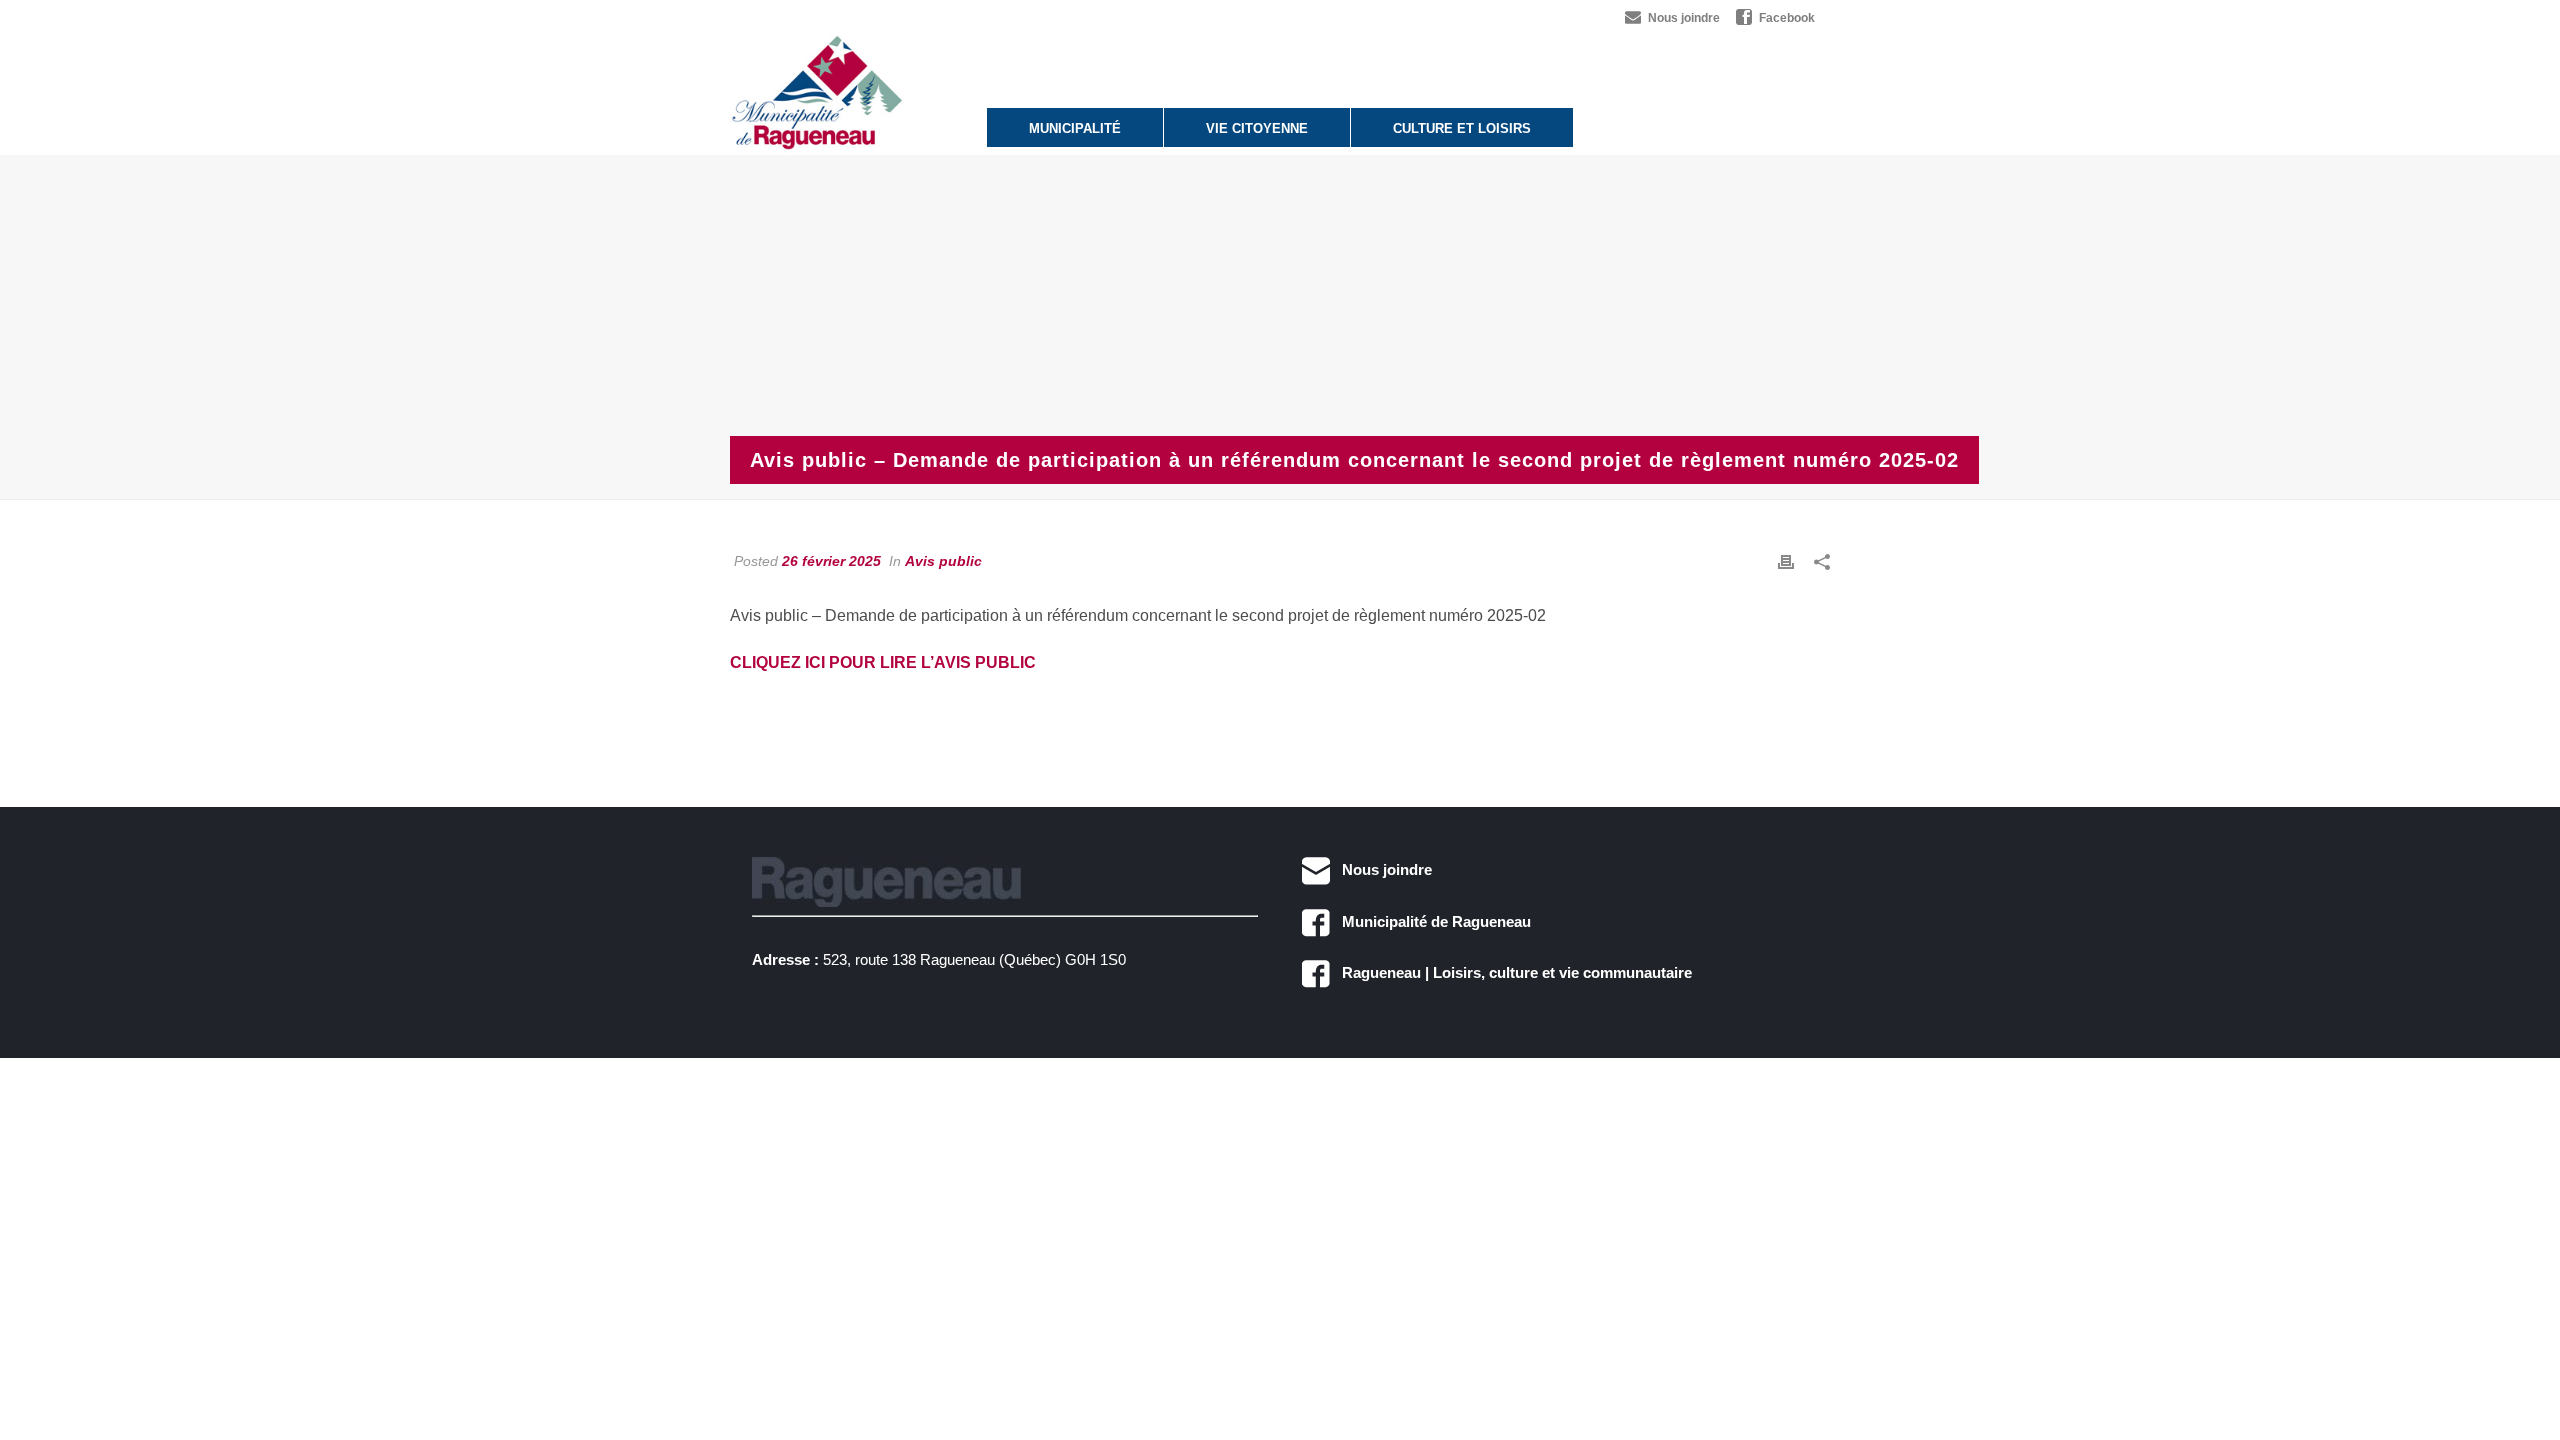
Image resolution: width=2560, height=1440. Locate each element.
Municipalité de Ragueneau (1430, 921)
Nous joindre (1381, 869)
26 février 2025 (831, 561)
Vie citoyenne (1257, 128)
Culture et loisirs (1462, 128)
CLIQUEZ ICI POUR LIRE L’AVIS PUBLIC (883, 662)
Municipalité (1075, 128)
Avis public (943, 561)
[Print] (1786, 561)
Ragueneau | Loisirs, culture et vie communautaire (1511, 972)
